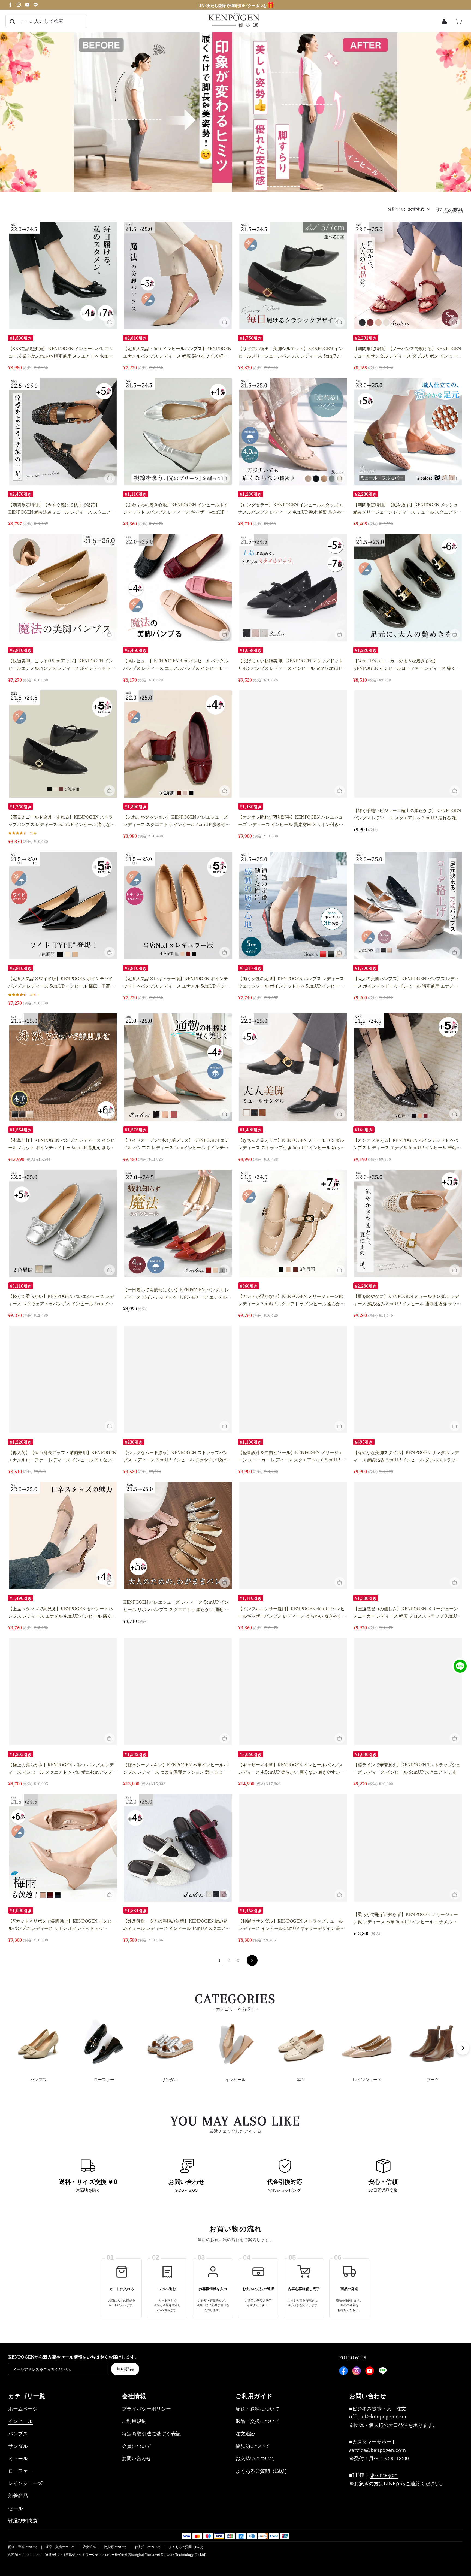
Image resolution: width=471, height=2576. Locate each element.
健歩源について (253, 2446)
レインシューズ (25, 2483)
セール (16, 2508)
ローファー (20, 2471)
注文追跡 (245, 2433)
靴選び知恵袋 (23, 2520)
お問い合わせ (137, 2458)
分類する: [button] (406, 209)
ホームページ (23, 2408)
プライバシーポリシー (146, 2408)
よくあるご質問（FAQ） (262, 2471)
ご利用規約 (134, 2421)
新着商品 (18, 2495)
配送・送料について (258, 2408)
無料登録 (125, 2369)
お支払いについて (255, 2458)
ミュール (18, 2458)
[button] (110, 322)
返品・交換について (258, 2421)
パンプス (18, 2433)
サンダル (18, 2446)
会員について (137, 2446)
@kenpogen (384, 2475)
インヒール (20, 2421)
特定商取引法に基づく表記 (151, 2433)
